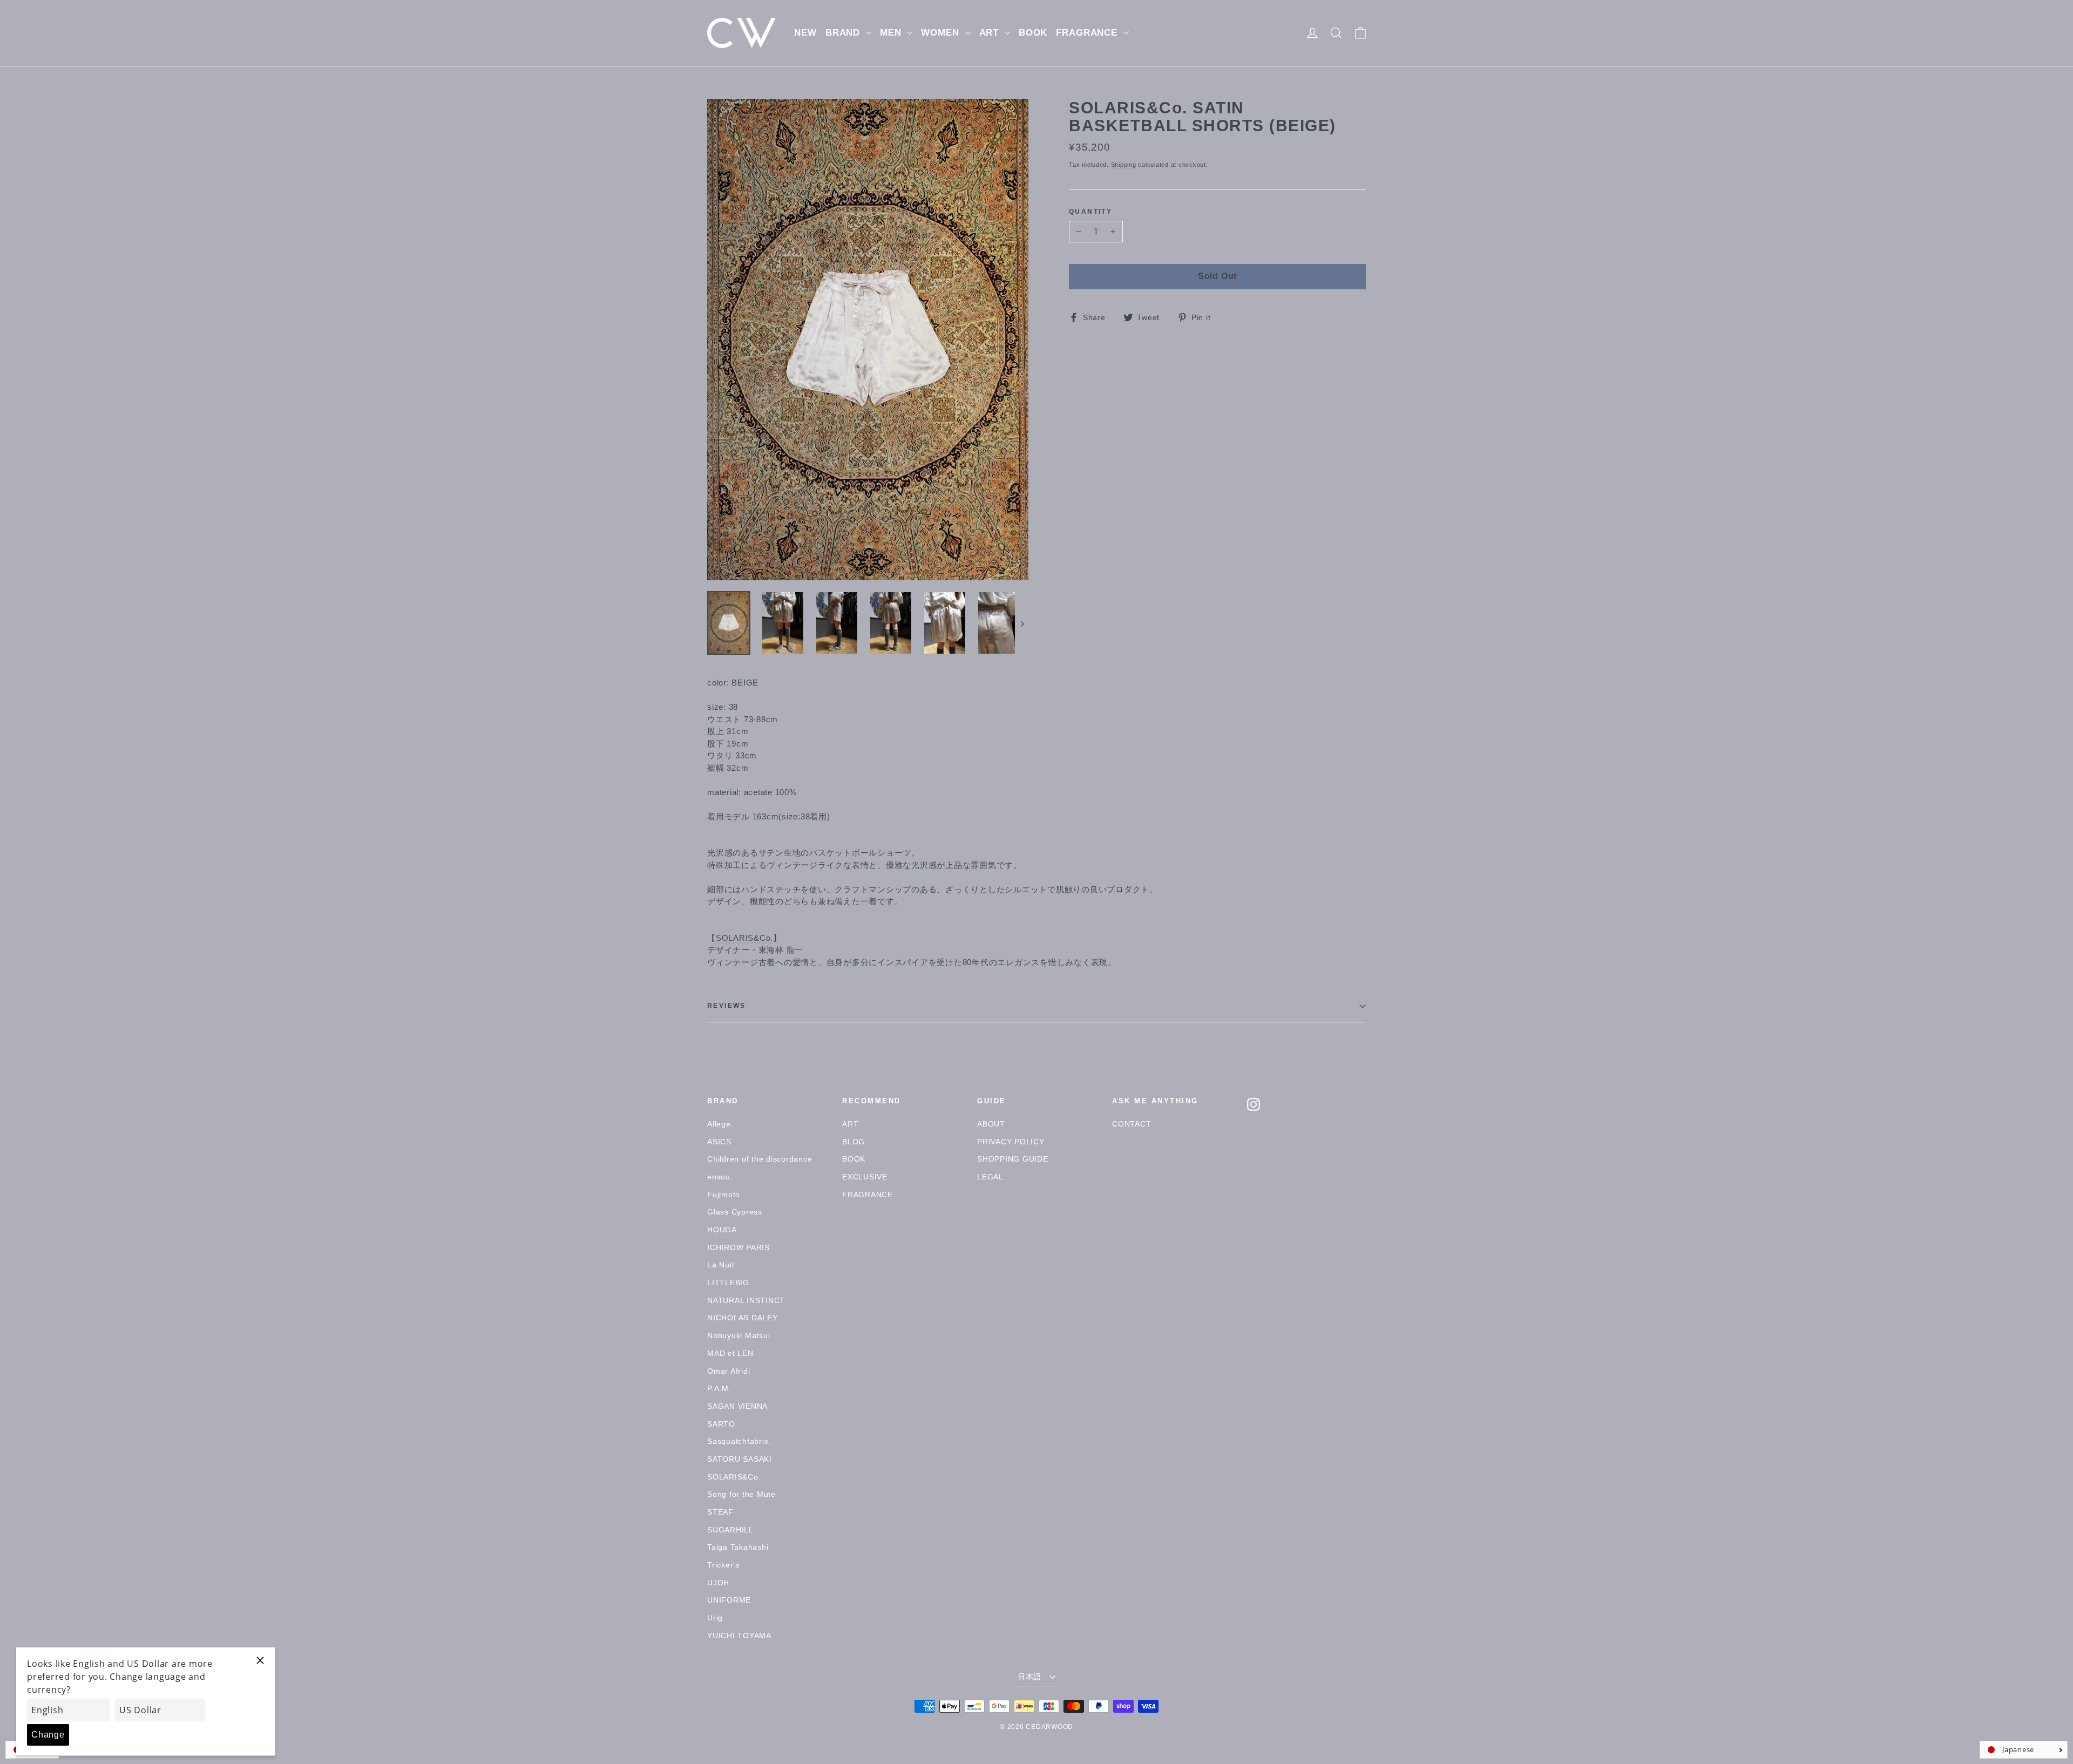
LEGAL (990, 1177)
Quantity (1090, 212)
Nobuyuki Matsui (739, 1335)
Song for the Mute (741, 1494)
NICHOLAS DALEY (743, 1318)
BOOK (1033, 33)
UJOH (718, 1583)
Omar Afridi (729, 1371)
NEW (805, 33)
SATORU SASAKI (740, 1459)
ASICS (719, 1142)
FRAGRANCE (1088, 33)
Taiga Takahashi (738, 1547)
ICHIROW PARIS (739, 1247)
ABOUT (991, 1124)
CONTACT (1132, 1124)
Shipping (1124, 165)
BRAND (844, 33)
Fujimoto (724, 1195)
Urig (715, 1618)
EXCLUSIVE (865, 1177)
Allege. (720, 1124)
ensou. (720, 1177)
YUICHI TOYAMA (739, 1636)
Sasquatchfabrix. (739, 1441)
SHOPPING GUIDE (1013, 1159)
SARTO (721, 1424)
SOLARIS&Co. (744, 938)
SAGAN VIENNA (737, 1406)
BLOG (853, 1142)
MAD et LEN (730, 1353)
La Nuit (721, 1265)
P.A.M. (719, 1388)
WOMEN (941, 33)
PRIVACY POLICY (1011, 1142)
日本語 (1029, 1677)
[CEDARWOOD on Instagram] (1254, 1104)
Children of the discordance (760, 1159)
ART (991, 33)
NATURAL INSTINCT (746, 1300)
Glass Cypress (735, 1212)
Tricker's (723, 1565)
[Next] (1022, 623)
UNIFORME (729, 1600)
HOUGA (722, 1230)
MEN (892, 33)
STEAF (720, 1512)
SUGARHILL (730, 1530)
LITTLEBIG (728, 1283)
